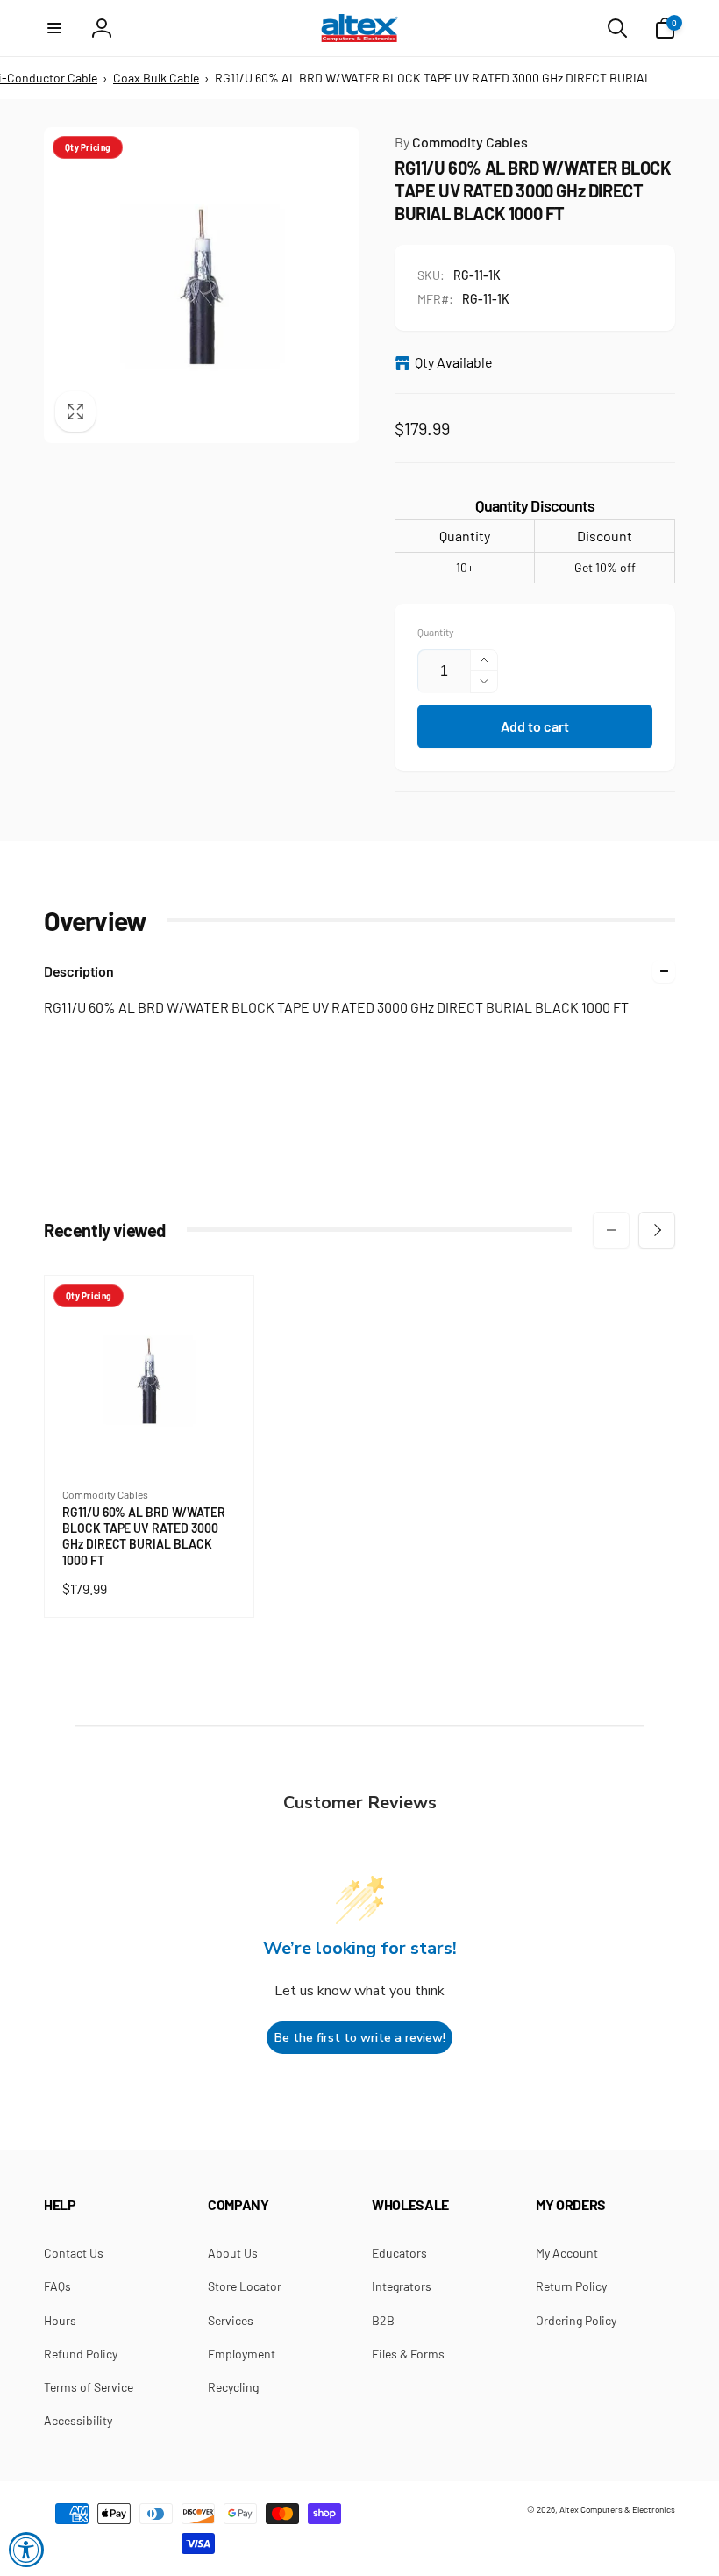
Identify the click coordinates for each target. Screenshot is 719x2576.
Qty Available (454, 362)
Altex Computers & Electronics (617, 2509)
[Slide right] (657, 1230)
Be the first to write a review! (360, 2038)
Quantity (436, 632)
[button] (54, 28)
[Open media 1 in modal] (202, 285)
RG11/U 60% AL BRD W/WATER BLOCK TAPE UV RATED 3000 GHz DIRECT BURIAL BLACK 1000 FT (144, 1537)
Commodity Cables (461, 142)
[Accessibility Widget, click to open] (26, 2550)
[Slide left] (611, 1230)
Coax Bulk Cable (156, 78)
